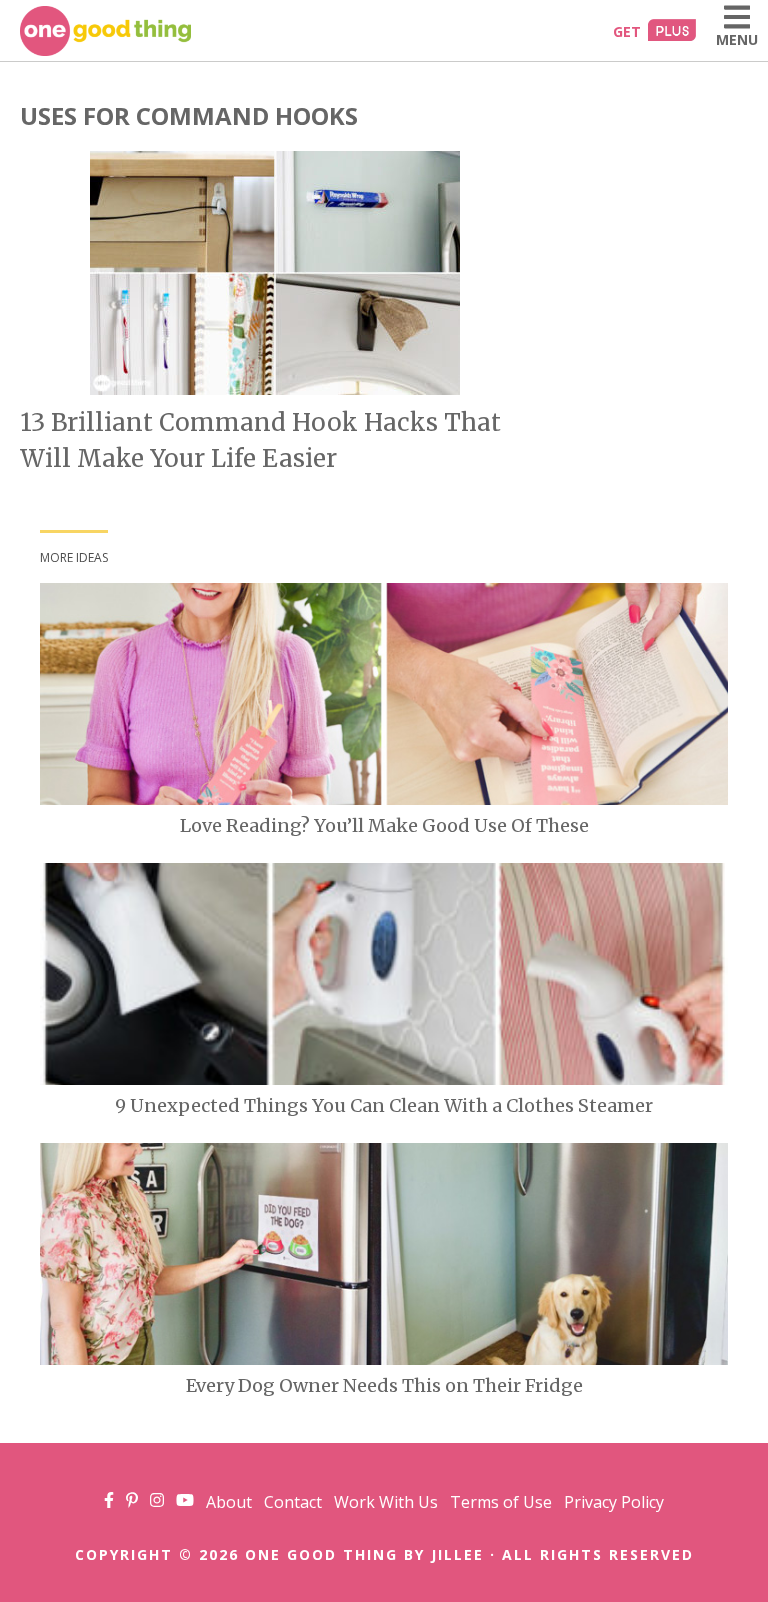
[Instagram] (157, 1502)
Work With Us (386, 1502)
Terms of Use (501, 1502)
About (229, 1502)
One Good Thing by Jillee (364, 1554)
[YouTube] (185, 1502)
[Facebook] (109, 1502)
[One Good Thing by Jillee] (105, 31)
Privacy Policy (614, 1502)
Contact (293, 1502)
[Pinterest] (132, 1502)
